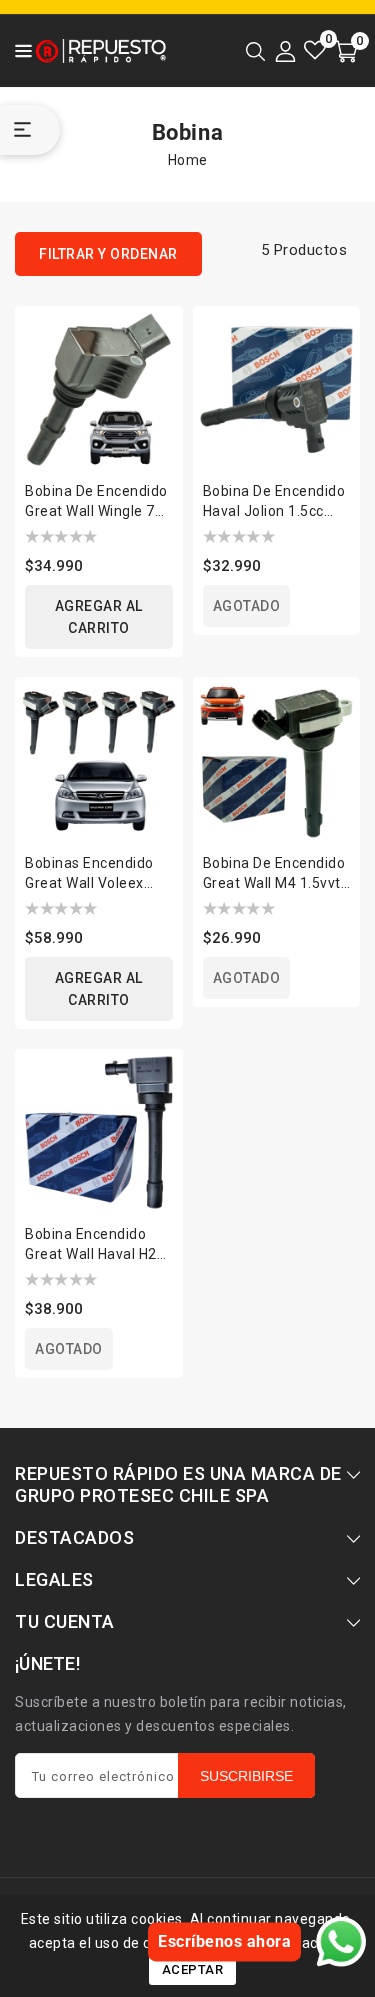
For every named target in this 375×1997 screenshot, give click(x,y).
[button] (18, 49)
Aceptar (193, 1969)
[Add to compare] (155, 325)
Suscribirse (246, 1776)
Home (188, 160)
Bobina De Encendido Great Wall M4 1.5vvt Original (274, 874)
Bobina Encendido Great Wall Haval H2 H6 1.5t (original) (91, 1245)
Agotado (247, 606)
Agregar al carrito (99, 617)
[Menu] (18, 51)
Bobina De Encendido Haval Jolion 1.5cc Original (274, 502)
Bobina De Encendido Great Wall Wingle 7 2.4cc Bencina (96, 502)
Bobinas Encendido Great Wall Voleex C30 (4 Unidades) (89, 874)
